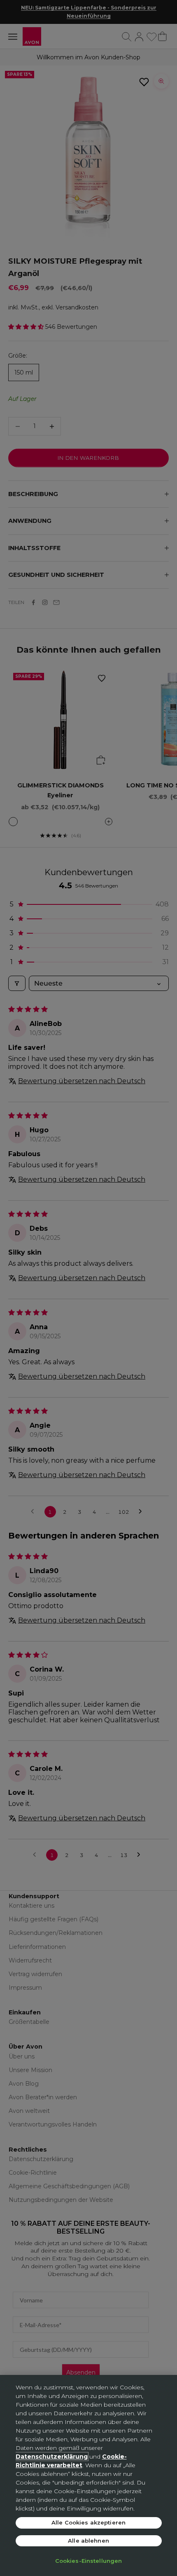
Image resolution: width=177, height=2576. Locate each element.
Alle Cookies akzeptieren (88, 2522)
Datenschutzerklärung (52, 2457)
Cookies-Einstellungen (89, 2561)
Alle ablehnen (88, 2541)
